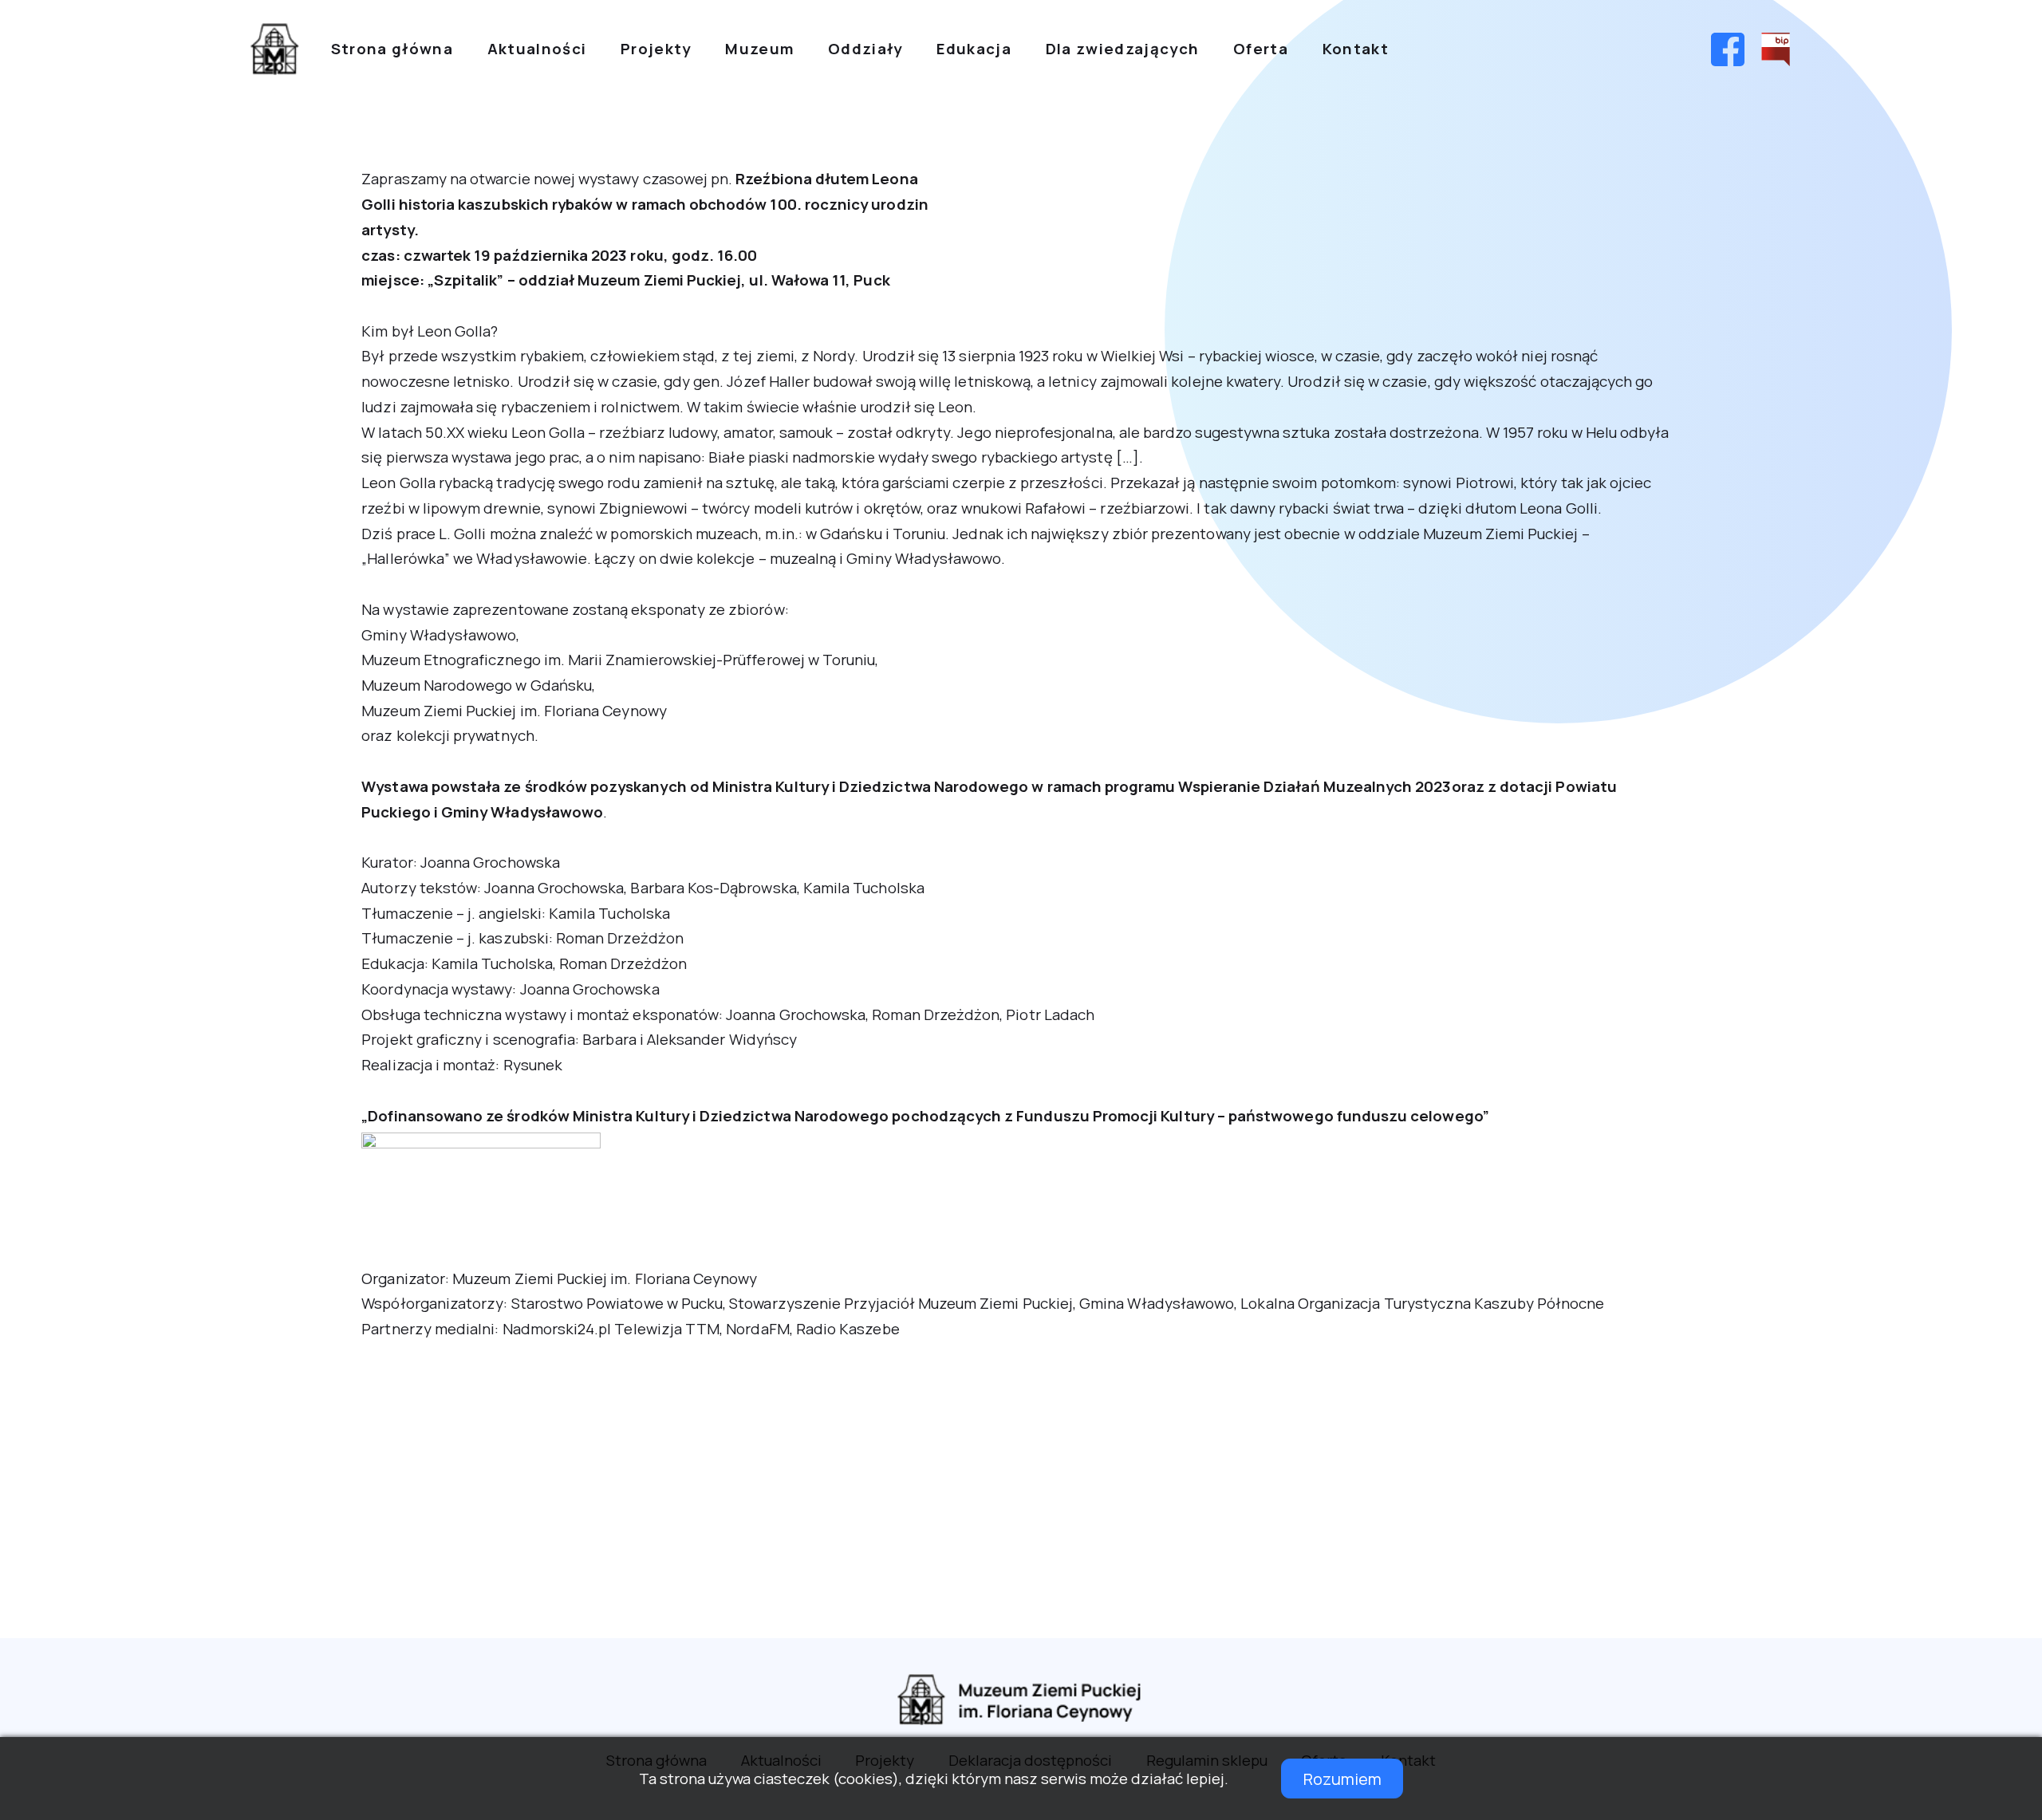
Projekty (656, 49)
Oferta (1261, 49)
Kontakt (1356, 49)
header (274, 49)
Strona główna (392, 49)
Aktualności (537, 49)
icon (1727, 49)
